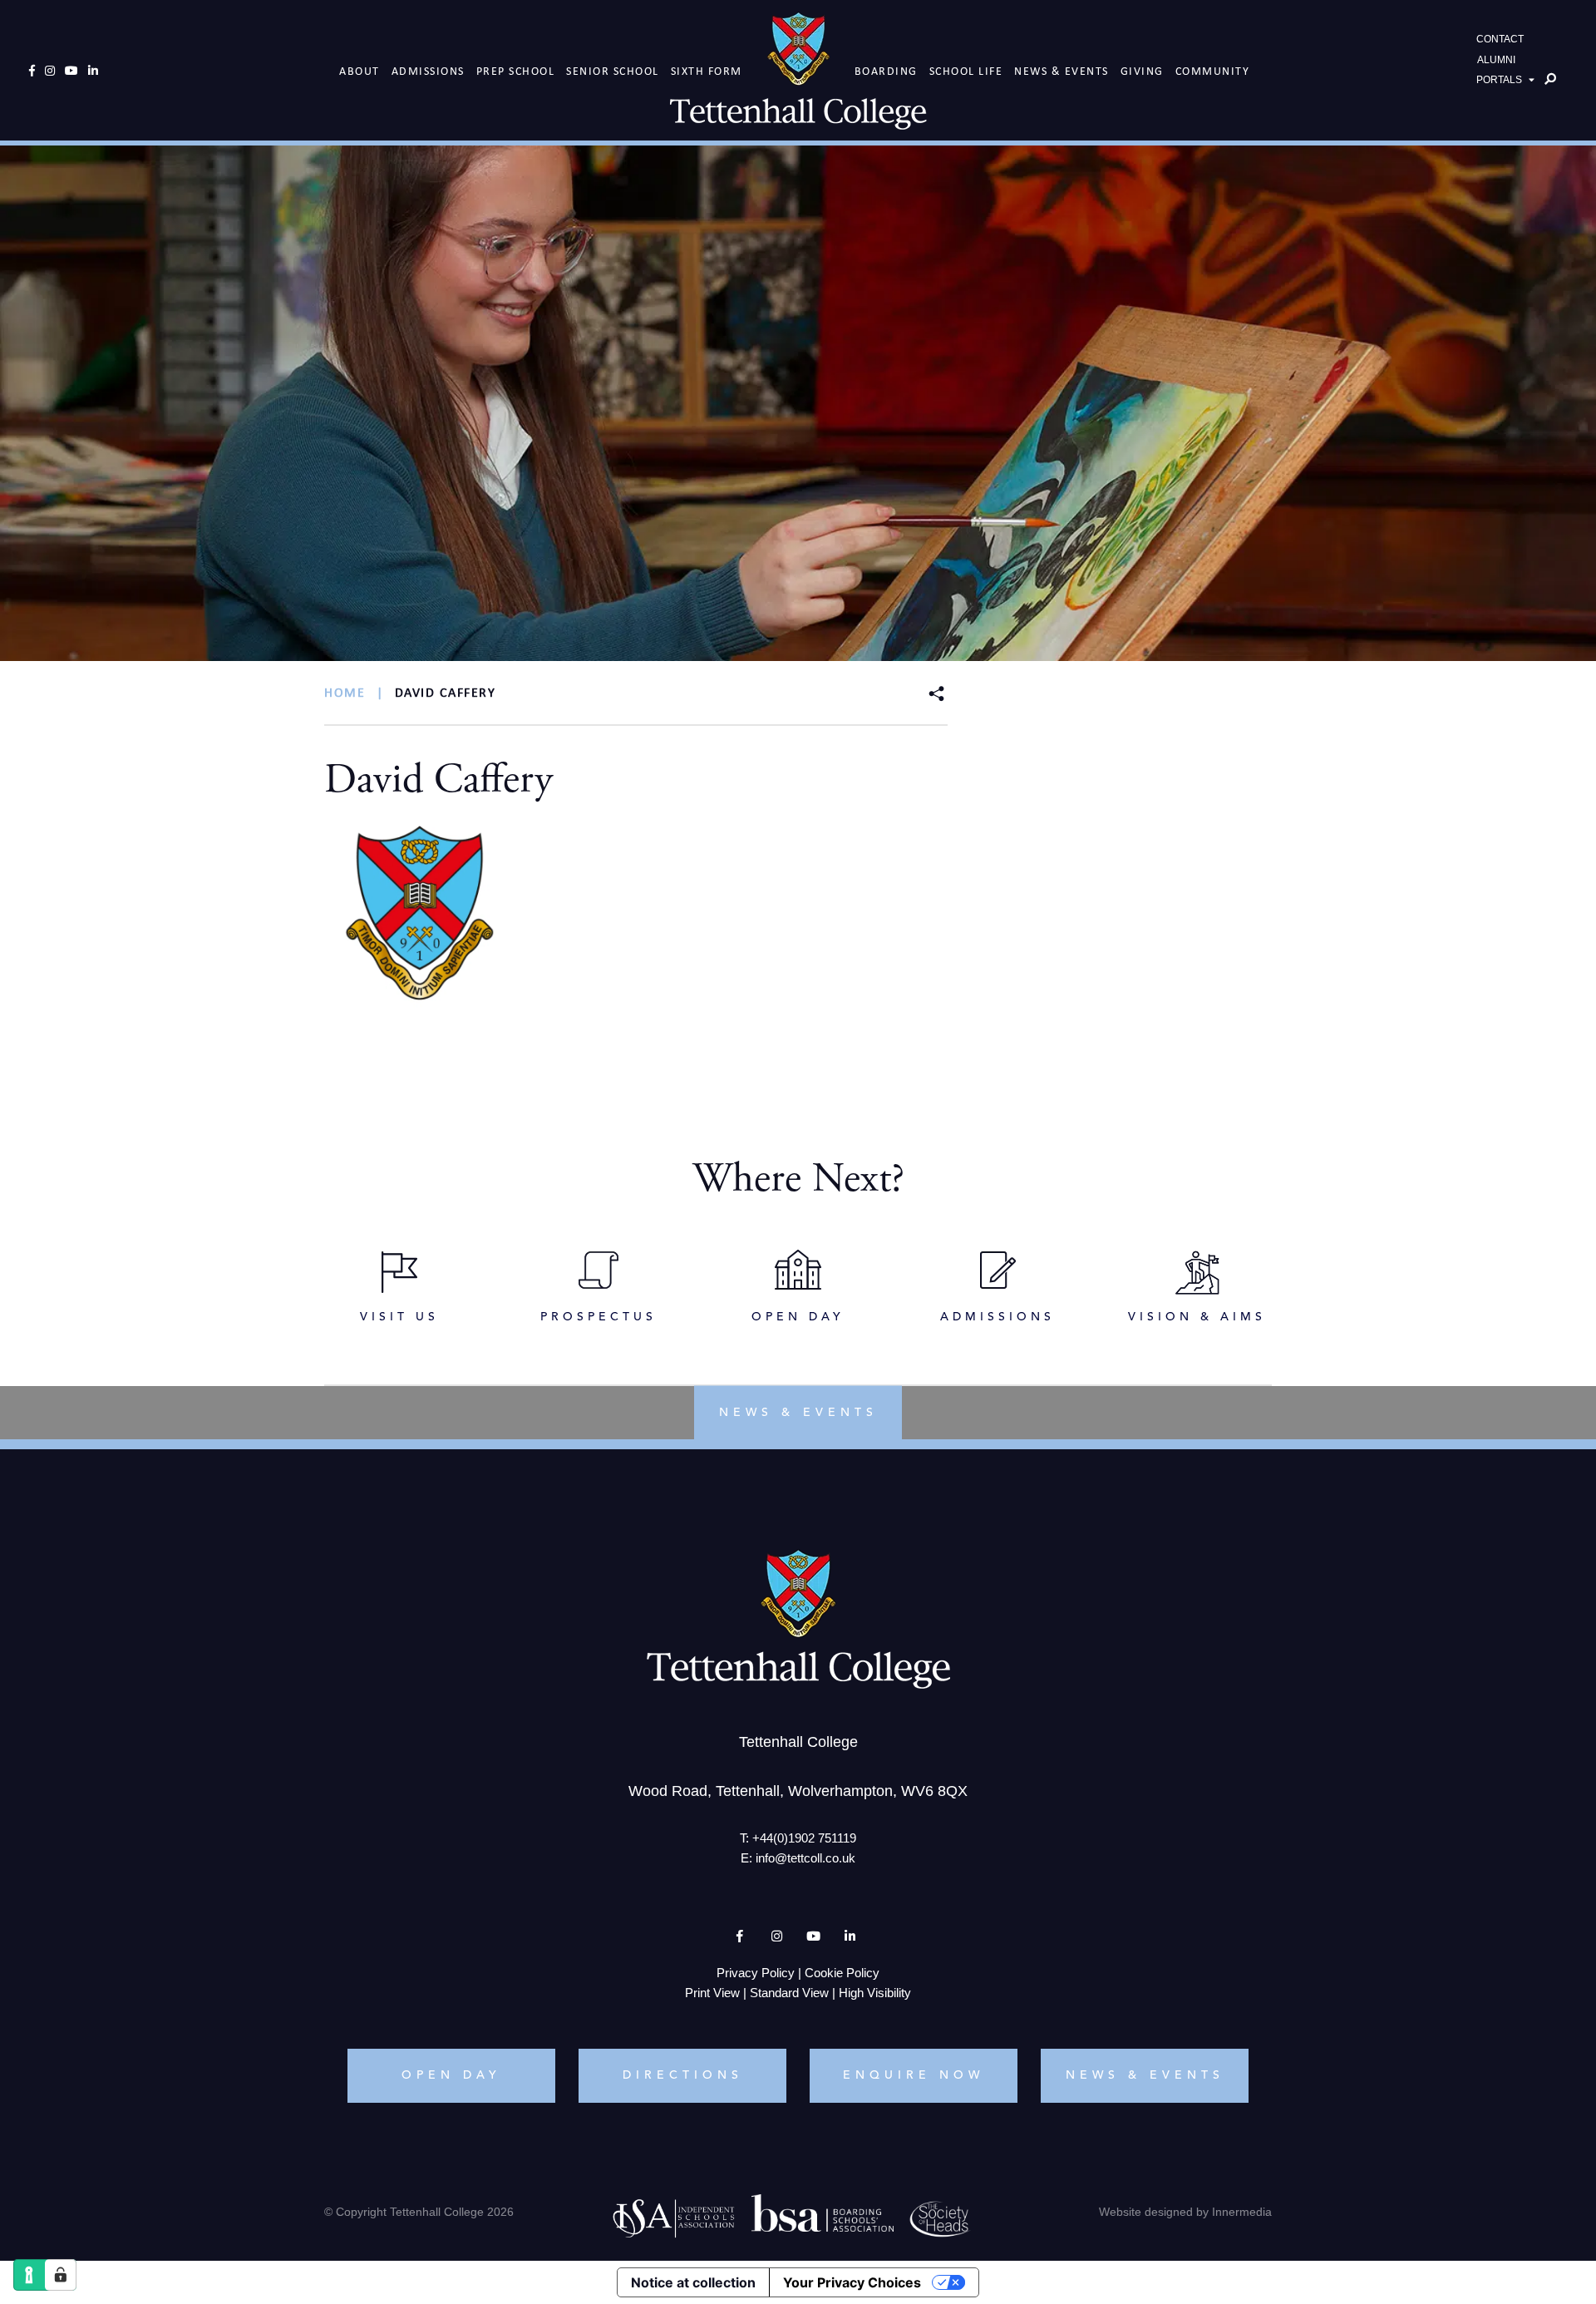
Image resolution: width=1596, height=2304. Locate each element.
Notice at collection (693, 2282)
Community (1213, 71)
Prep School (516, 71)
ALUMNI (1496, 60)
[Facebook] (32, 71)
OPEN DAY (451, 2075)
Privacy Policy (756, 1973)
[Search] (1550, 79)
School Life (966, 71)
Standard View (789, 1993)
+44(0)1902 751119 (804, 1838)
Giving (1142, 71)
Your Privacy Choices (852, 2282)
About (360, 71)
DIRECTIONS (683, 2075)
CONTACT (1500, 39)
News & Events (1062, 71)
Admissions (428, 71)
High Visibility (875, 1993)
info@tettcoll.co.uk (805, 1858)
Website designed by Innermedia (1185, 2212)
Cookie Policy (842, 1973)
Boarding (886, 71)
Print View (712, 1993)
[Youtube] (71, 71)
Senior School (613, 71)
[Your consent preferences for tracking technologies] (61, 2275)
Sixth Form (707, 71)
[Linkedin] (93, 71)
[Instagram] (50, 71)
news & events (798, 1412)
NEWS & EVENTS (1145, 2075)
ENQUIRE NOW (914, 2075)
